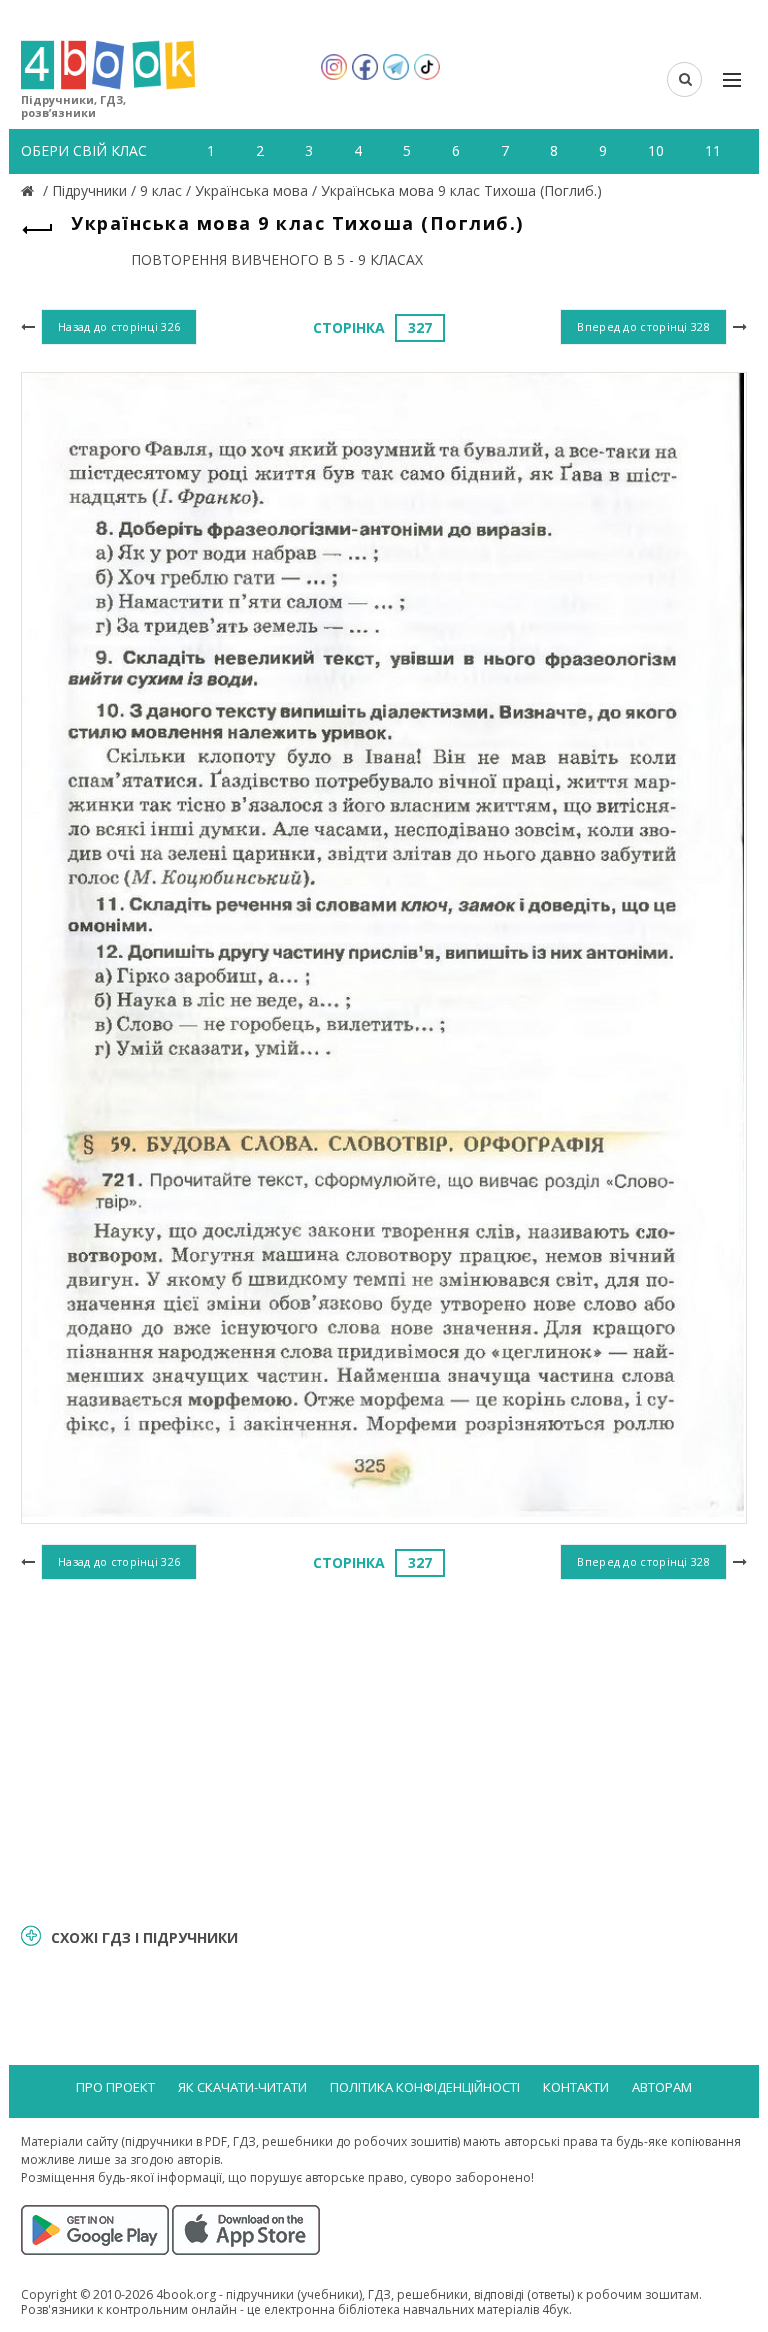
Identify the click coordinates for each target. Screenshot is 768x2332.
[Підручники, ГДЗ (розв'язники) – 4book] (30, 190)
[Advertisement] (384, 1749)
